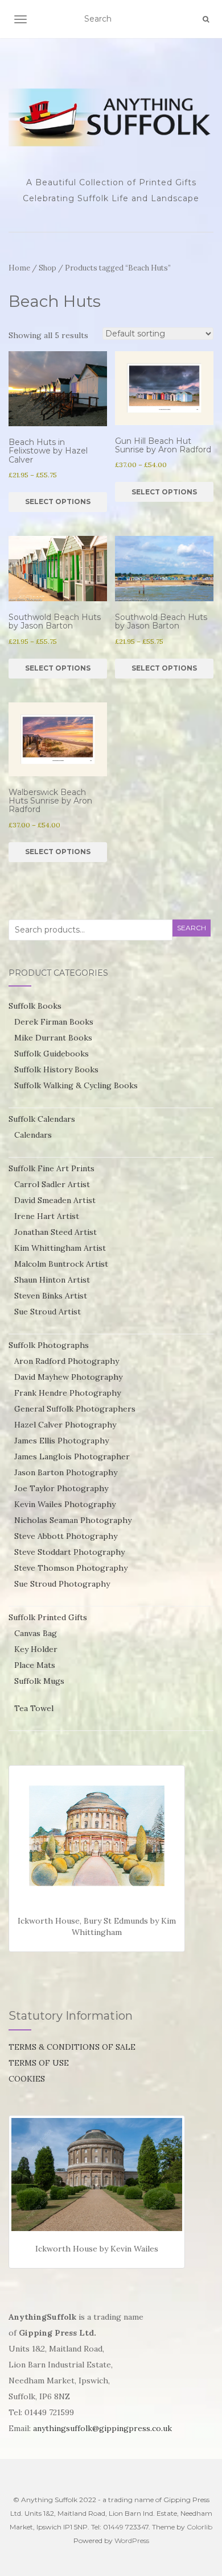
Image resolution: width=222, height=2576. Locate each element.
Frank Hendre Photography (67, 1393)
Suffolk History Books (56, 1069)
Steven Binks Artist (51, 1296)
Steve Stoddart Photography (69, 1552)
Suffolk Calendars (42, 1119)
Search (192, 928)
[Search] (206, 19)
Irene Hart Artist (47, 1216)
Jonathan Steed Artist (55, 1232)
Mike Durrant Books (53, 1038)
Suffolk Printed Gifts (48, 1617)
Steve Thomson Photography (71, 1568)
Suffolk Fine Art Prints (52, 1168)
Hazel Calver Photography (65, 1425)
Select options (58, 502)
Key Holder (36, 1649)
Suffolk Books (35, 1006)
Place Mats (35, 1665)
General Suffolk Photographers (75, 1409)
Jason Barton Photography (66, 1472)
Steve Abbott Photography (66, 1536)
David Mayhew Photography (68, 1377)
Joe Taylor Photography (61, 1488)
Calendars (33, 1135)
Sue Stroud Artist (48, 1312)
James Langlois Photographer (72, 1456)
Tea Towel (34, 1708)
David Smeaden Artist (55, 1200)
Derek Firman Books (54, 1022)
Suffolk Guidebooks (52, 1054)
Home (19, 268)
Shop (48, 268)
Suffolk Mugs (39, 1681)
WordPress (132, 2540)
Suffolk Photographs (49, 1345)
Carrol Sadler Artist (52, 1184)
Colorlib (200, 2527)
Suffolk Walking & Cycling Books (76, 1085)
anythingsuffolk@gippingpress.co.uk (102, 2428)
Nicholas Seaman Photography (73, 1520)
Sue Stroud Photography (62, 1584)
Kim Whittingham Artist (60, 1248)
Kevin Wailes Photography (65, 1504)
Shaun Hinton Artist (52, 1280)
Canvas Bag (36, 1633)
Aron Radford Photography (67, 1361)
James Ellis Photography (61, 1441)
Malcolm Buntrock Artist (61, 1264)
